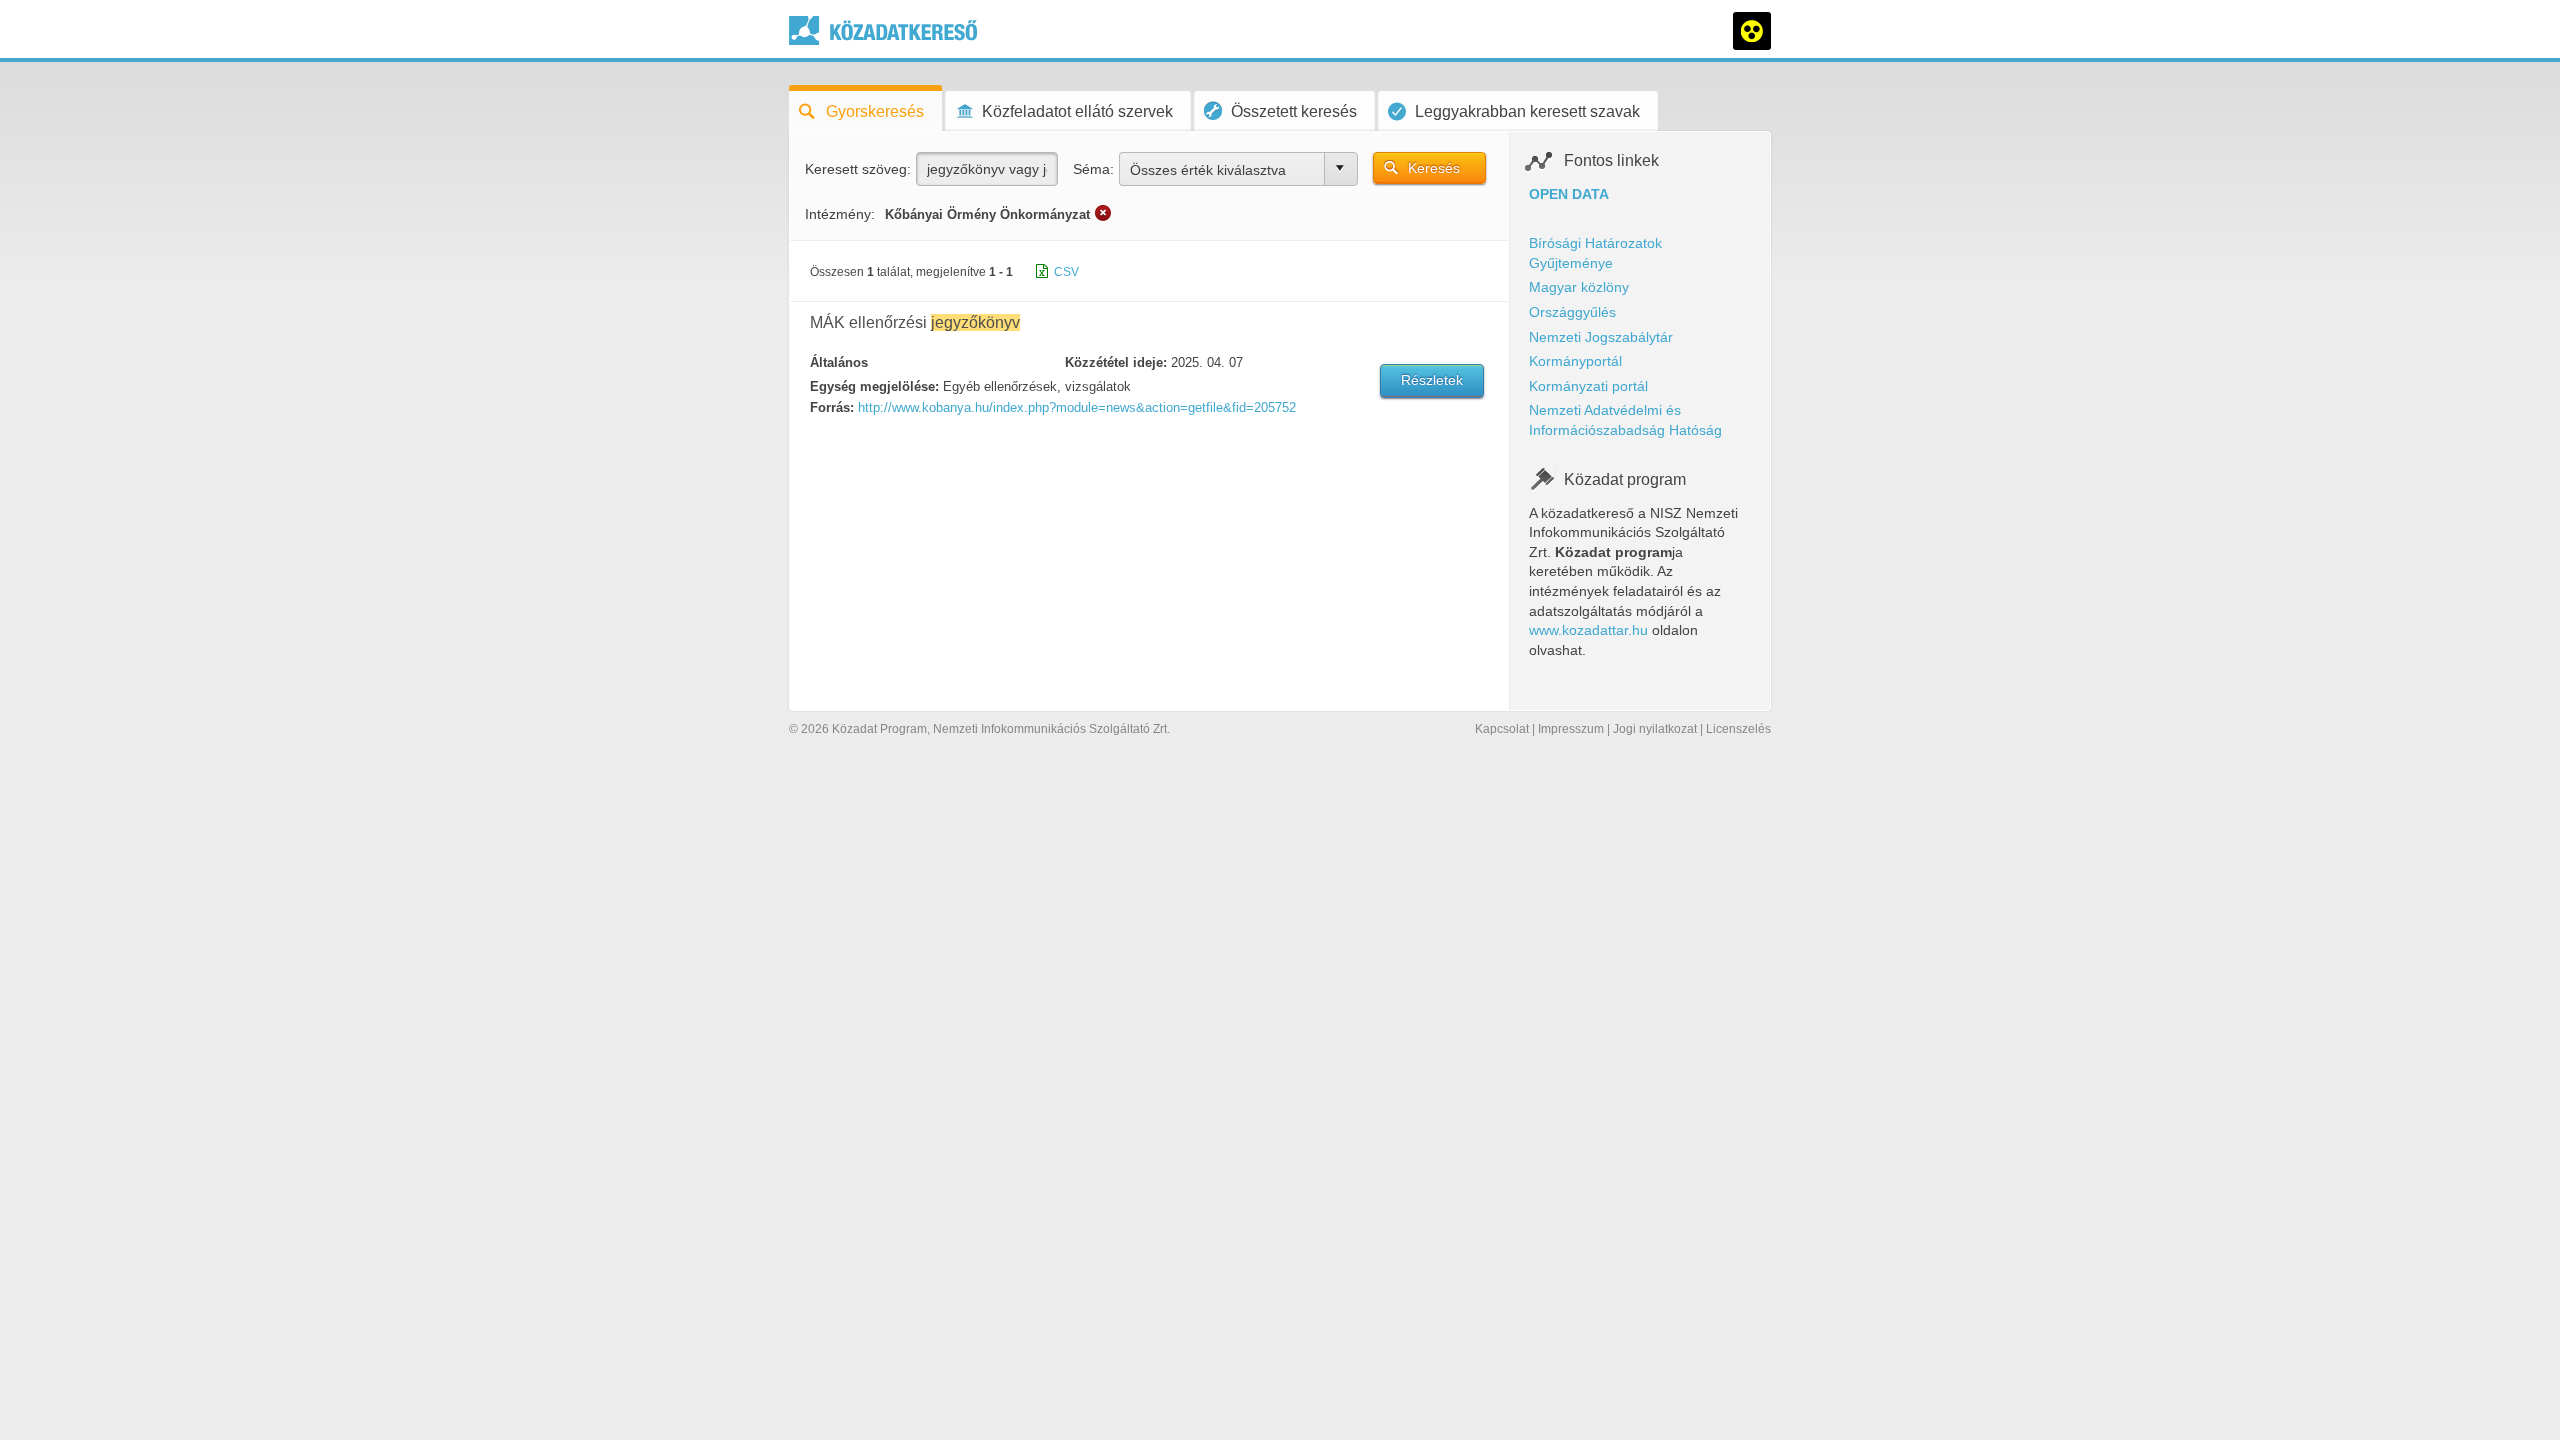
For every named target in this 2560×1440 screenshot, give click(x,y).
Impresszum (1571, 729)
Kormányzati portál (1588, 386)
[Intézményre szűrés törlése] (1103, 213)
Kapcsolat (1502, 729)
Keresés (1434, 168)
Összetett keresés (1294, 111)
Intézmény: (840, 214)
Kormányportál (1575, 361)
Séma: (1093, 169)
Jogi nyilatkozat (1655, 729)
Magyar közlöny (1579, 287)
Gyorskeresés (875, 111)
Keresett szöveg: (858, 169)
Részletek (1432, 380)
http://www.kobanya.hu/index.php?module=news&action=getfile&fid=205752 (1077, 407)
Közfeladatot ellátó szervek (1077, 111)
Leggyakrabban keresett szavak (1527, 111)
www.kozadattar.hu (1588, 630)
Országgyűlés (1572, 312)
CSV (1066, 272)
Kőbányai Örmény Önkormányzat (987, 214)
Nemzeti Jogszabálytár (1601, 337)
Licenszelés (1738, 729)
